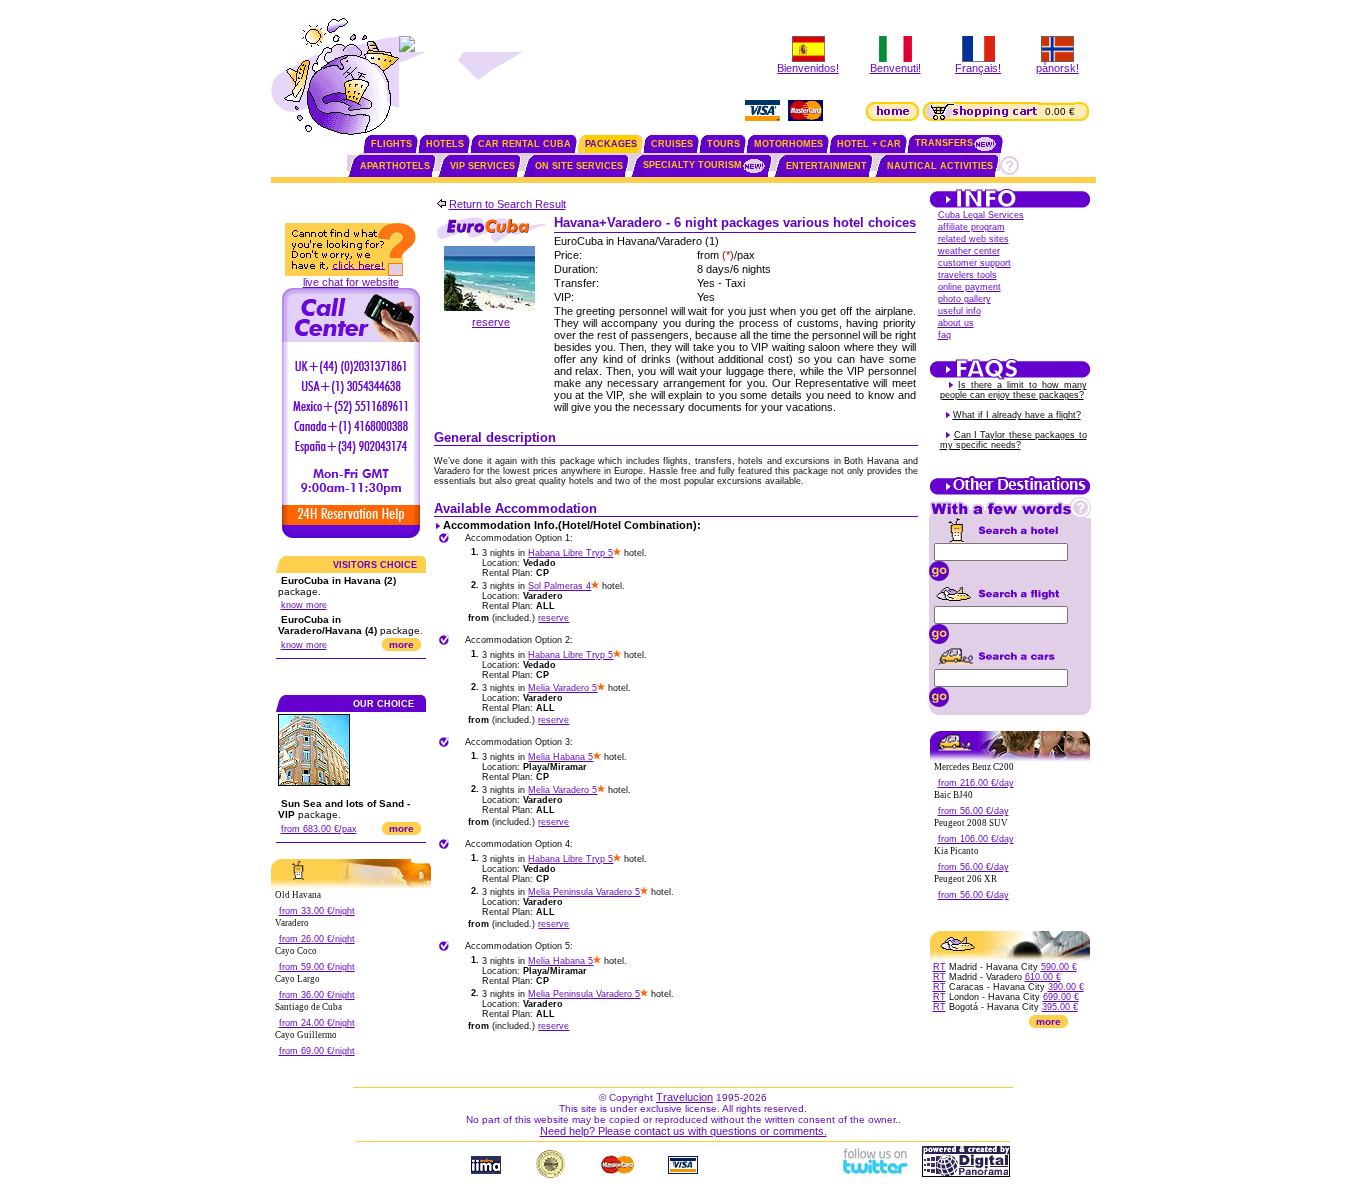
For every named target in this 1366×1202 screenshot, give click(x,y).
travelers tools (967, 275)
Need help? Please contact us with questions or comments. (683, 1131)
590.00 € (1059, 967)
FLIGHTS (391, 144)
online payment (969, 287)
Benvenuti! (895, 68)
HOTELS (445, 144)
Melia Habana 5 (560, 757)
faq (944, 335)
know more (304, 605)
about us (956, 323)
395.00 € (1060, 1007)
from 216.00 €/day (976, 783)
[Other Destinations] (1010, 493)
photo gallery (964, 299)
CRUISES (672, 144)
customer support (974, 263)
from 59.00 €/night (317, 967)
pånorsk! (1057, 68)
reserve (491, 322)
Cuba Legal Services (981, 215)
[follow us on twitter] (874, 1173)
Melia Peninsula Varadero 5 (584, 892)
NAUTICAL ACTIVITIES (940, 166)
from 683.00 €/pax (319, 829)
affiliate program (971, 227)
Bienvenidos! (808, 68)
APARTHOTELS (395, 166)
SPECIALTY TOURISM (692, 165)
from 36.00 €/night (317, 995)
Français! (978, 68)
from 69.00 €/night (317, 1051)
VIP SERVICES (482, 166)
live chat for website (351, 282)
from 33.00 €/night (317, 911)
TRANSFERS (944, 143)
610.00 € (1043, 977)
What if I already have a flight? (1017, 415)
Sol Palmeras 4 (559, 586)
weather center (969, 251)
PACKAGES (611, 144)
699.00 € (1061, 997)
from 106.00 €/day (976, 839)
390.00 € (1066, 987)
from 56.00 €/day (973, 811)
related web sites (973, 239)
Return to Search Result (507, 204)
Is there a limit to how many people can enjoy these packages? (1013, 390)
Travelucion (684, 1097)
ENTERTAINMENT (826, 166)
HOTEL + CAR (869, 144)
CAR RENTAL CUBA (524, 144)
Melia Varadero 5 (562, 688)
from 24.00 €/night (317, 1023)
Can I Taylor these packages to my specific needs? (1013, 440)
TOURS (723, 144)
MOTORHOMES (788, 144)
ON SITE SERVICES (579, 166)
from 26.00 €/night (317, 939)
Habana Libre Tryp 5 (570, 553)
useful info (959, 311)
